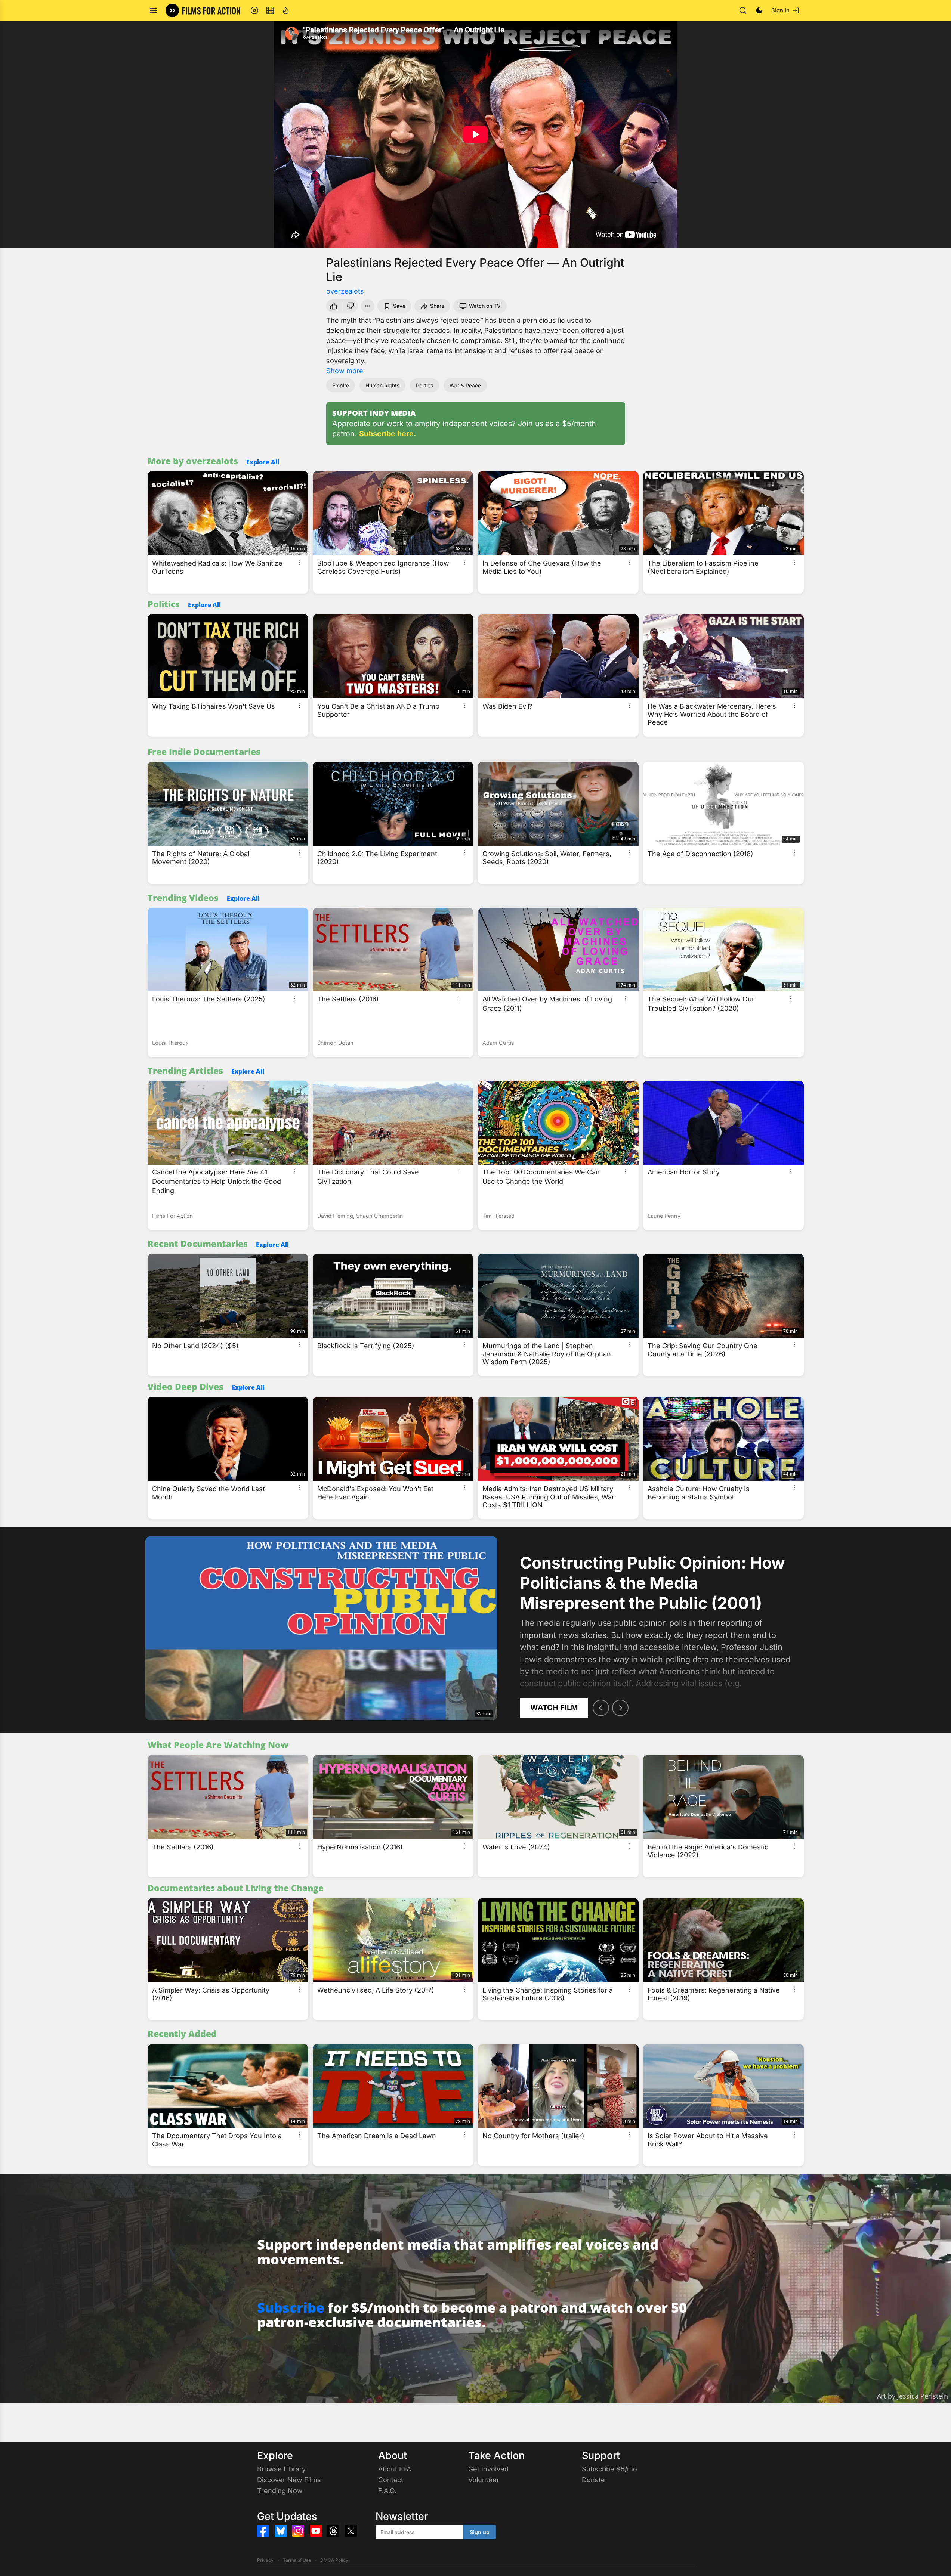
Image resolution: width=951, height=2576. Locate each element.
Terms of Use (297, 2560)
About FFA (395, 2469)
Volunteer (484, 2480)
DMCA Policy (334, 2560)
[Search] (743, 10)
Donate (593, 2480)
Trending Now (280, 2491)
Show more (345, 371)
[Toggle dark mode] (759, 10)
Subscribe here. (388, 434)
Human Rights (382, 385)
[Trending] (286, 10)
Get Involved (488, 2469)
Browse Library (281, 2469)
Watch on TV (485, 306)
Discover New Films (289, 2480)
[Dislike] (351, 306)
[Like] (333, 306)
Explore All (263, 462)
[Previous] (601, 1708)
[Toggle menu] (153, 10)
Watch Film (554, 1707)
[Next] (620, 1708)
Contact (391, 2480)
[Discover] (254, 10)
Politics (424, 385)
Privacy (265, 2560)
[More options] (299, 562)
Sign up (480, 2532)
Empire (341, 385)
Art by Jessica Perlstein (913, 2396)
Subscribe (291, 2308)
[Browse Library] (270, 10)
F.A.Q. (387, 2491)
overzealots (345, 291)
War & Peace (465, 385)
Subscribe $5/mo (609, 2469)
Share (437, 306)
